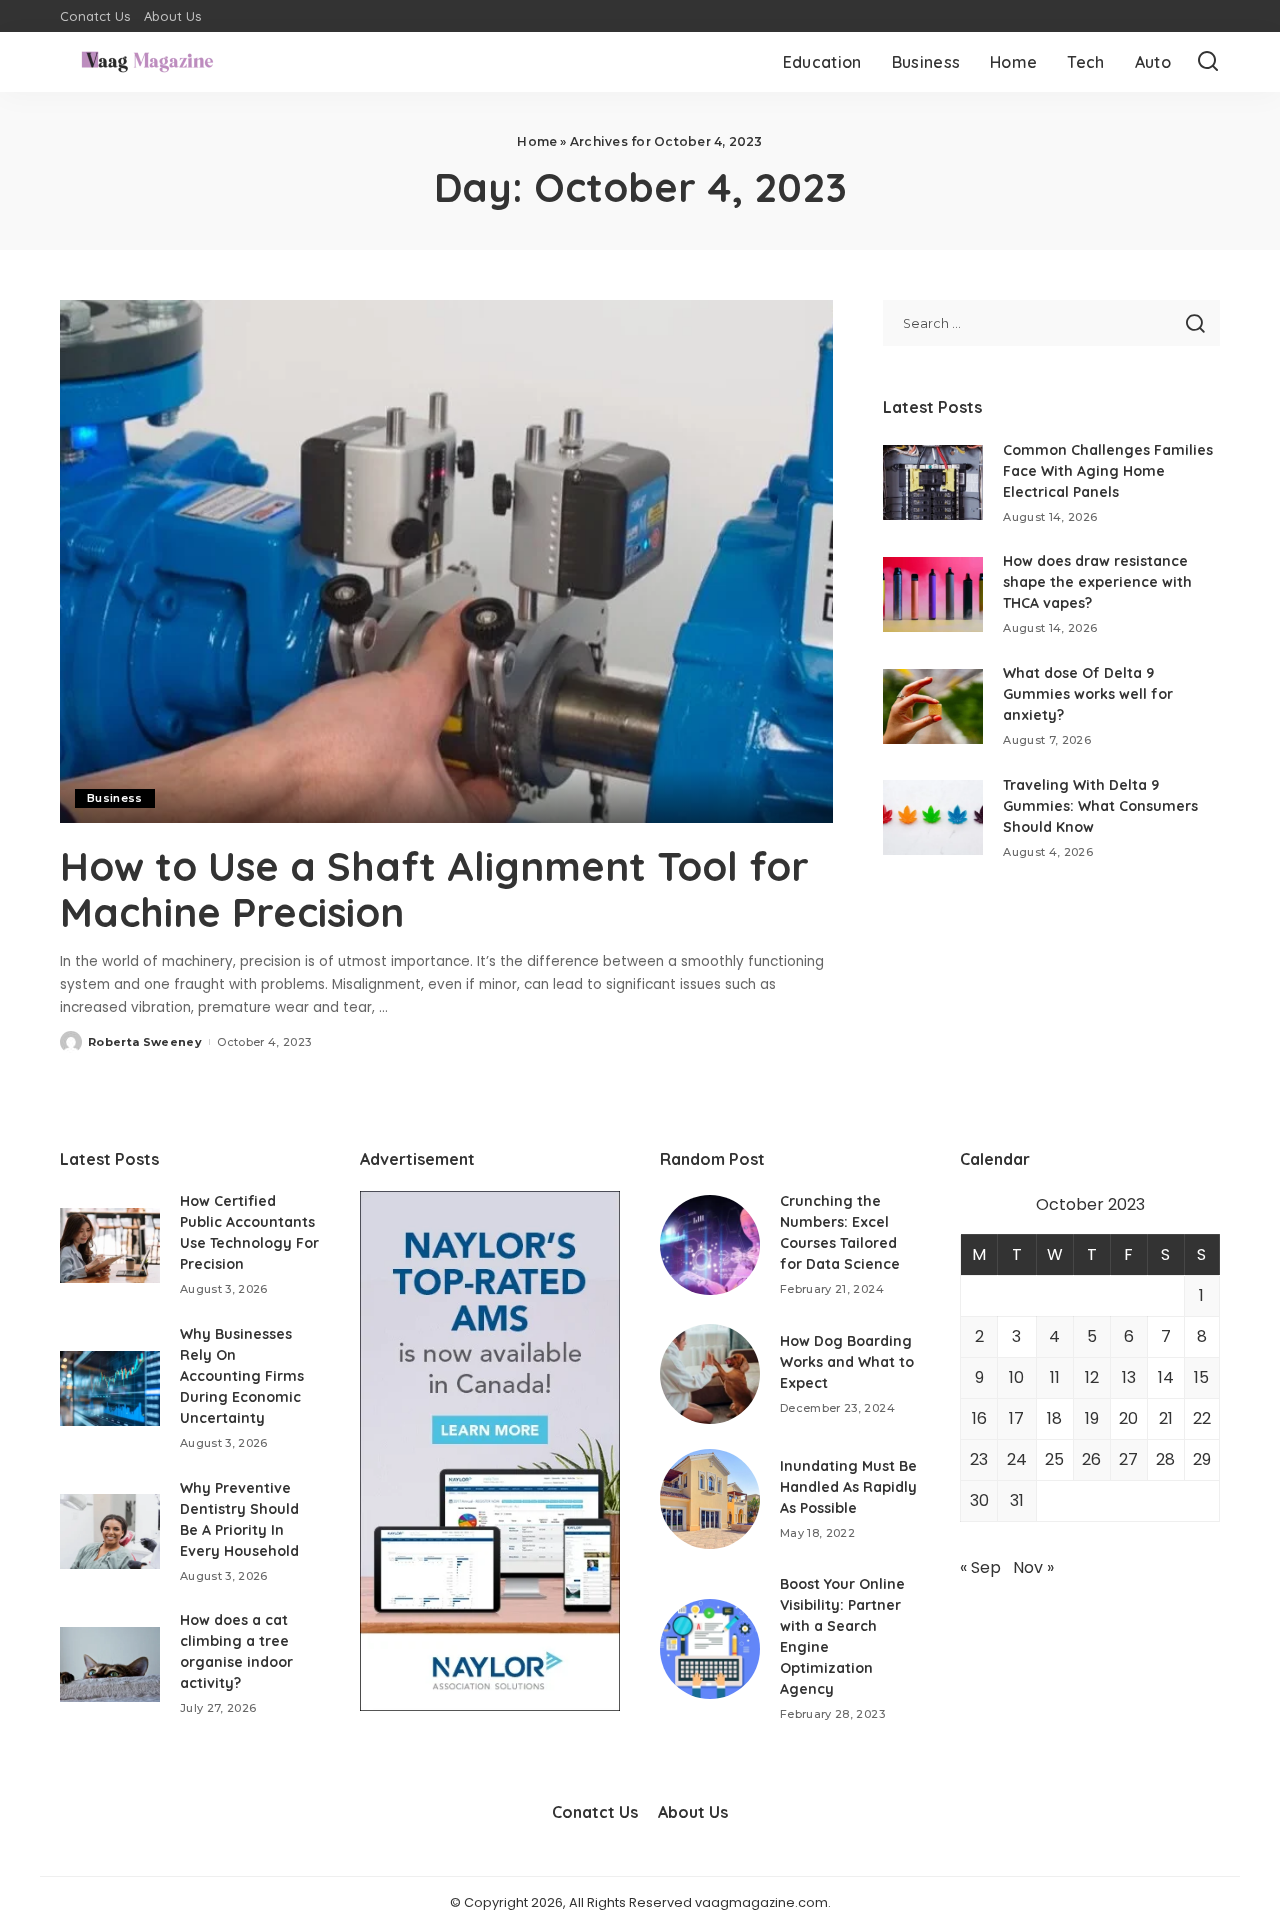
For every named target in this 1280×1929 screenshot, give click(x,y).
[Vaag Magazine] (147, 62)
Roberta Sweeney (145, 1042)
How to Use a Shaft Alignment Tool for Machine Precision (434, 889)
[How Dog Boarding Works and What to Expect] (710, 1374)
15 (1201, 1377)
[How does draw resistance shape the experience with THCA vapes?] (933, 594)
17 (1016, 1418)
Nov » (1033, 1567)
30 (979, 1500)
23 (979, 1459)
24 (1017, 1459)
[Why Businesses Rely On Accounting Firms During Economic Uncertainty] (110, 1388)
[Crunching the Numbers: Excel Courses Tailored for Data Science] (710, 1245)
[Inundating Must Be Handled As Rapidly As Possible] (710, 1499)
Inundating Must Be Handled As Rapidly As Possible (848, 1487)
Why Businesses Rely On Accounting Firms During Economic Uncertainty (242, 1376)
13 (1129, 1377)
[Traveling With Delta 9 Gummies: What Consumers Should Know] (933, 817)
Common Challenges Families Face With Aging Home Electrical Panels (1108, 471)
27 (1128, 1459)
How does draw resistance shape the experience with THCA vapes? (1097, 582)
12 (1092, 1377)
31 (1017, 1500)
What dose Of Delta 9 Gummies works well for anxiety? (1088, 694)
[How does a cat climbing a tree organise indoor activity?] (110, 1664)
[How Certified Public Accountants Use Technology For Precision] (110, 1245)
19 (1092, 1418)
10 (1016, 1377)
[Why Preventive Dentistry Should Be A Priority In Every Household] (110, 1531)
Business (115, 798)
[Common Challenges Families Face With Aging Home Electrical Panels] (933, 482)
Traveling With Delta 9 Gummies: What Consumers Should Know (1100, 806)
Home (537, 141)
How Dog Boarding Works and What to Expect (847, 1362)
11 (1055, 1377)
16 (979, 1418)
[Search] (1208, 62)
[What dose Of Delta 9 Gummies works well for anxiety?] (933, 706)
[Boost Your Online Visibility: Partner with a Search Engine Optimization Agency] (710, 1649)
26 (1091, 1459)
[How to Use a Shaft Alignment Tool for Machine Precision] (446, 561)
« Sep (980, 1567)
